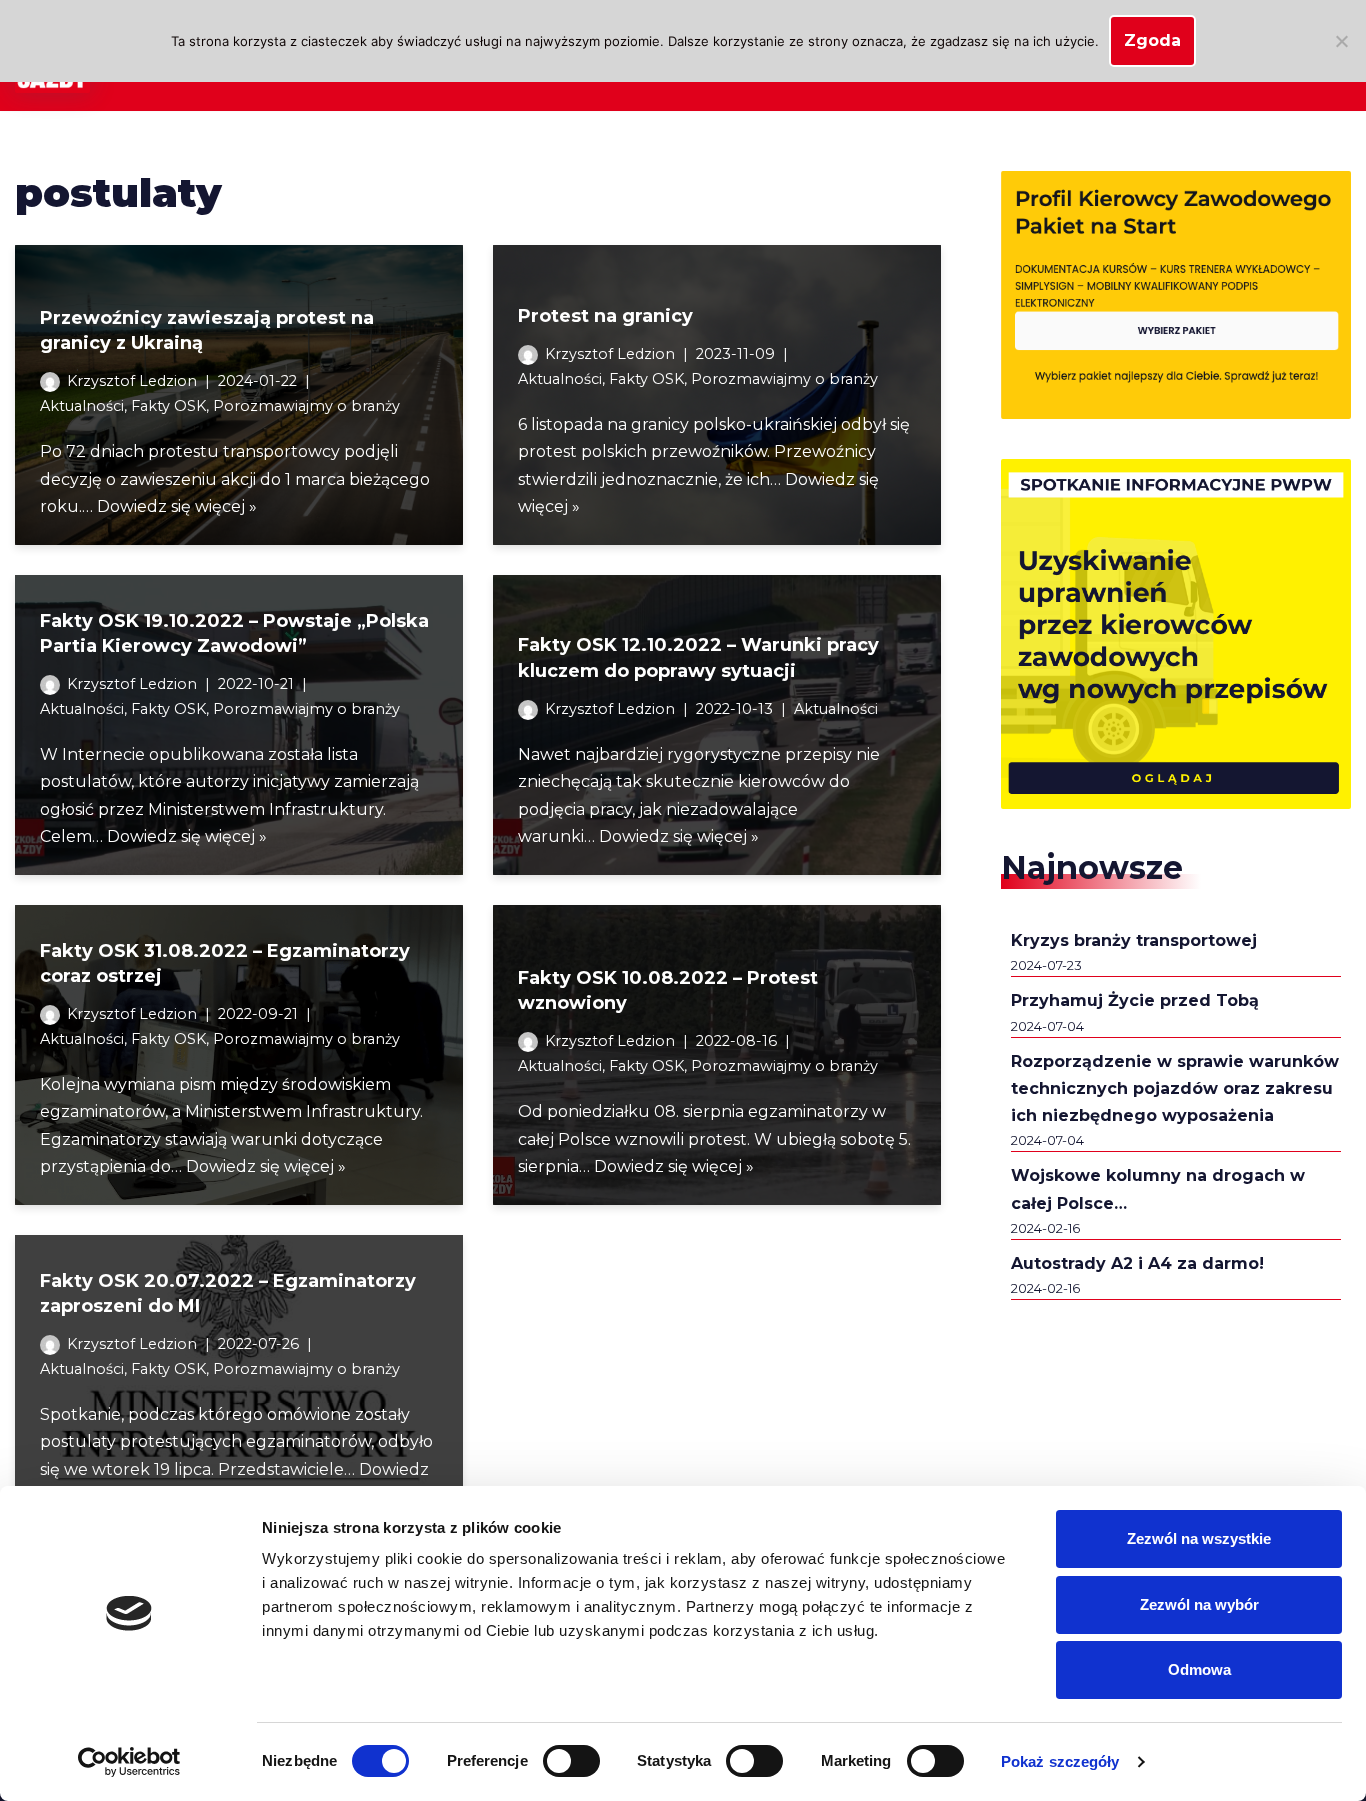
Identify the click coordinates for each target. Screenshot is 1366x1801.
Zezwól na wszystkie (1199, 1538)
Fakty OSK (168, 406)
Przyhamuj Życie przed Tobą (1135, 1000)
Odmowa (1199, 1669)
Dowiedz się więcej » (177, 506)
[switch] (571, 1761)
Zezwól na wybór (1199, 1604)
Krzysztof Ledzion (132, 381)
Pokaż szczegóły (1060, 1761)
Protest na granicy (605, 316)
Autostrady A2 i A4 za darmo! (1137, 1263)
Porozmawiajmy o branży (306, 406)
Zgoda (1152, 40)
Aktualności (82, 406)
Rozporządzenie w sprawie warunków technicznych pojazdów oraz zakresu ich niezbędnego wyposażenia (1175, 1088)
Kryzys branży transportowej (1134, 940)
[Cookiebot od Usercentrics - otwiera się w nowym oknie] (129, 1762)
